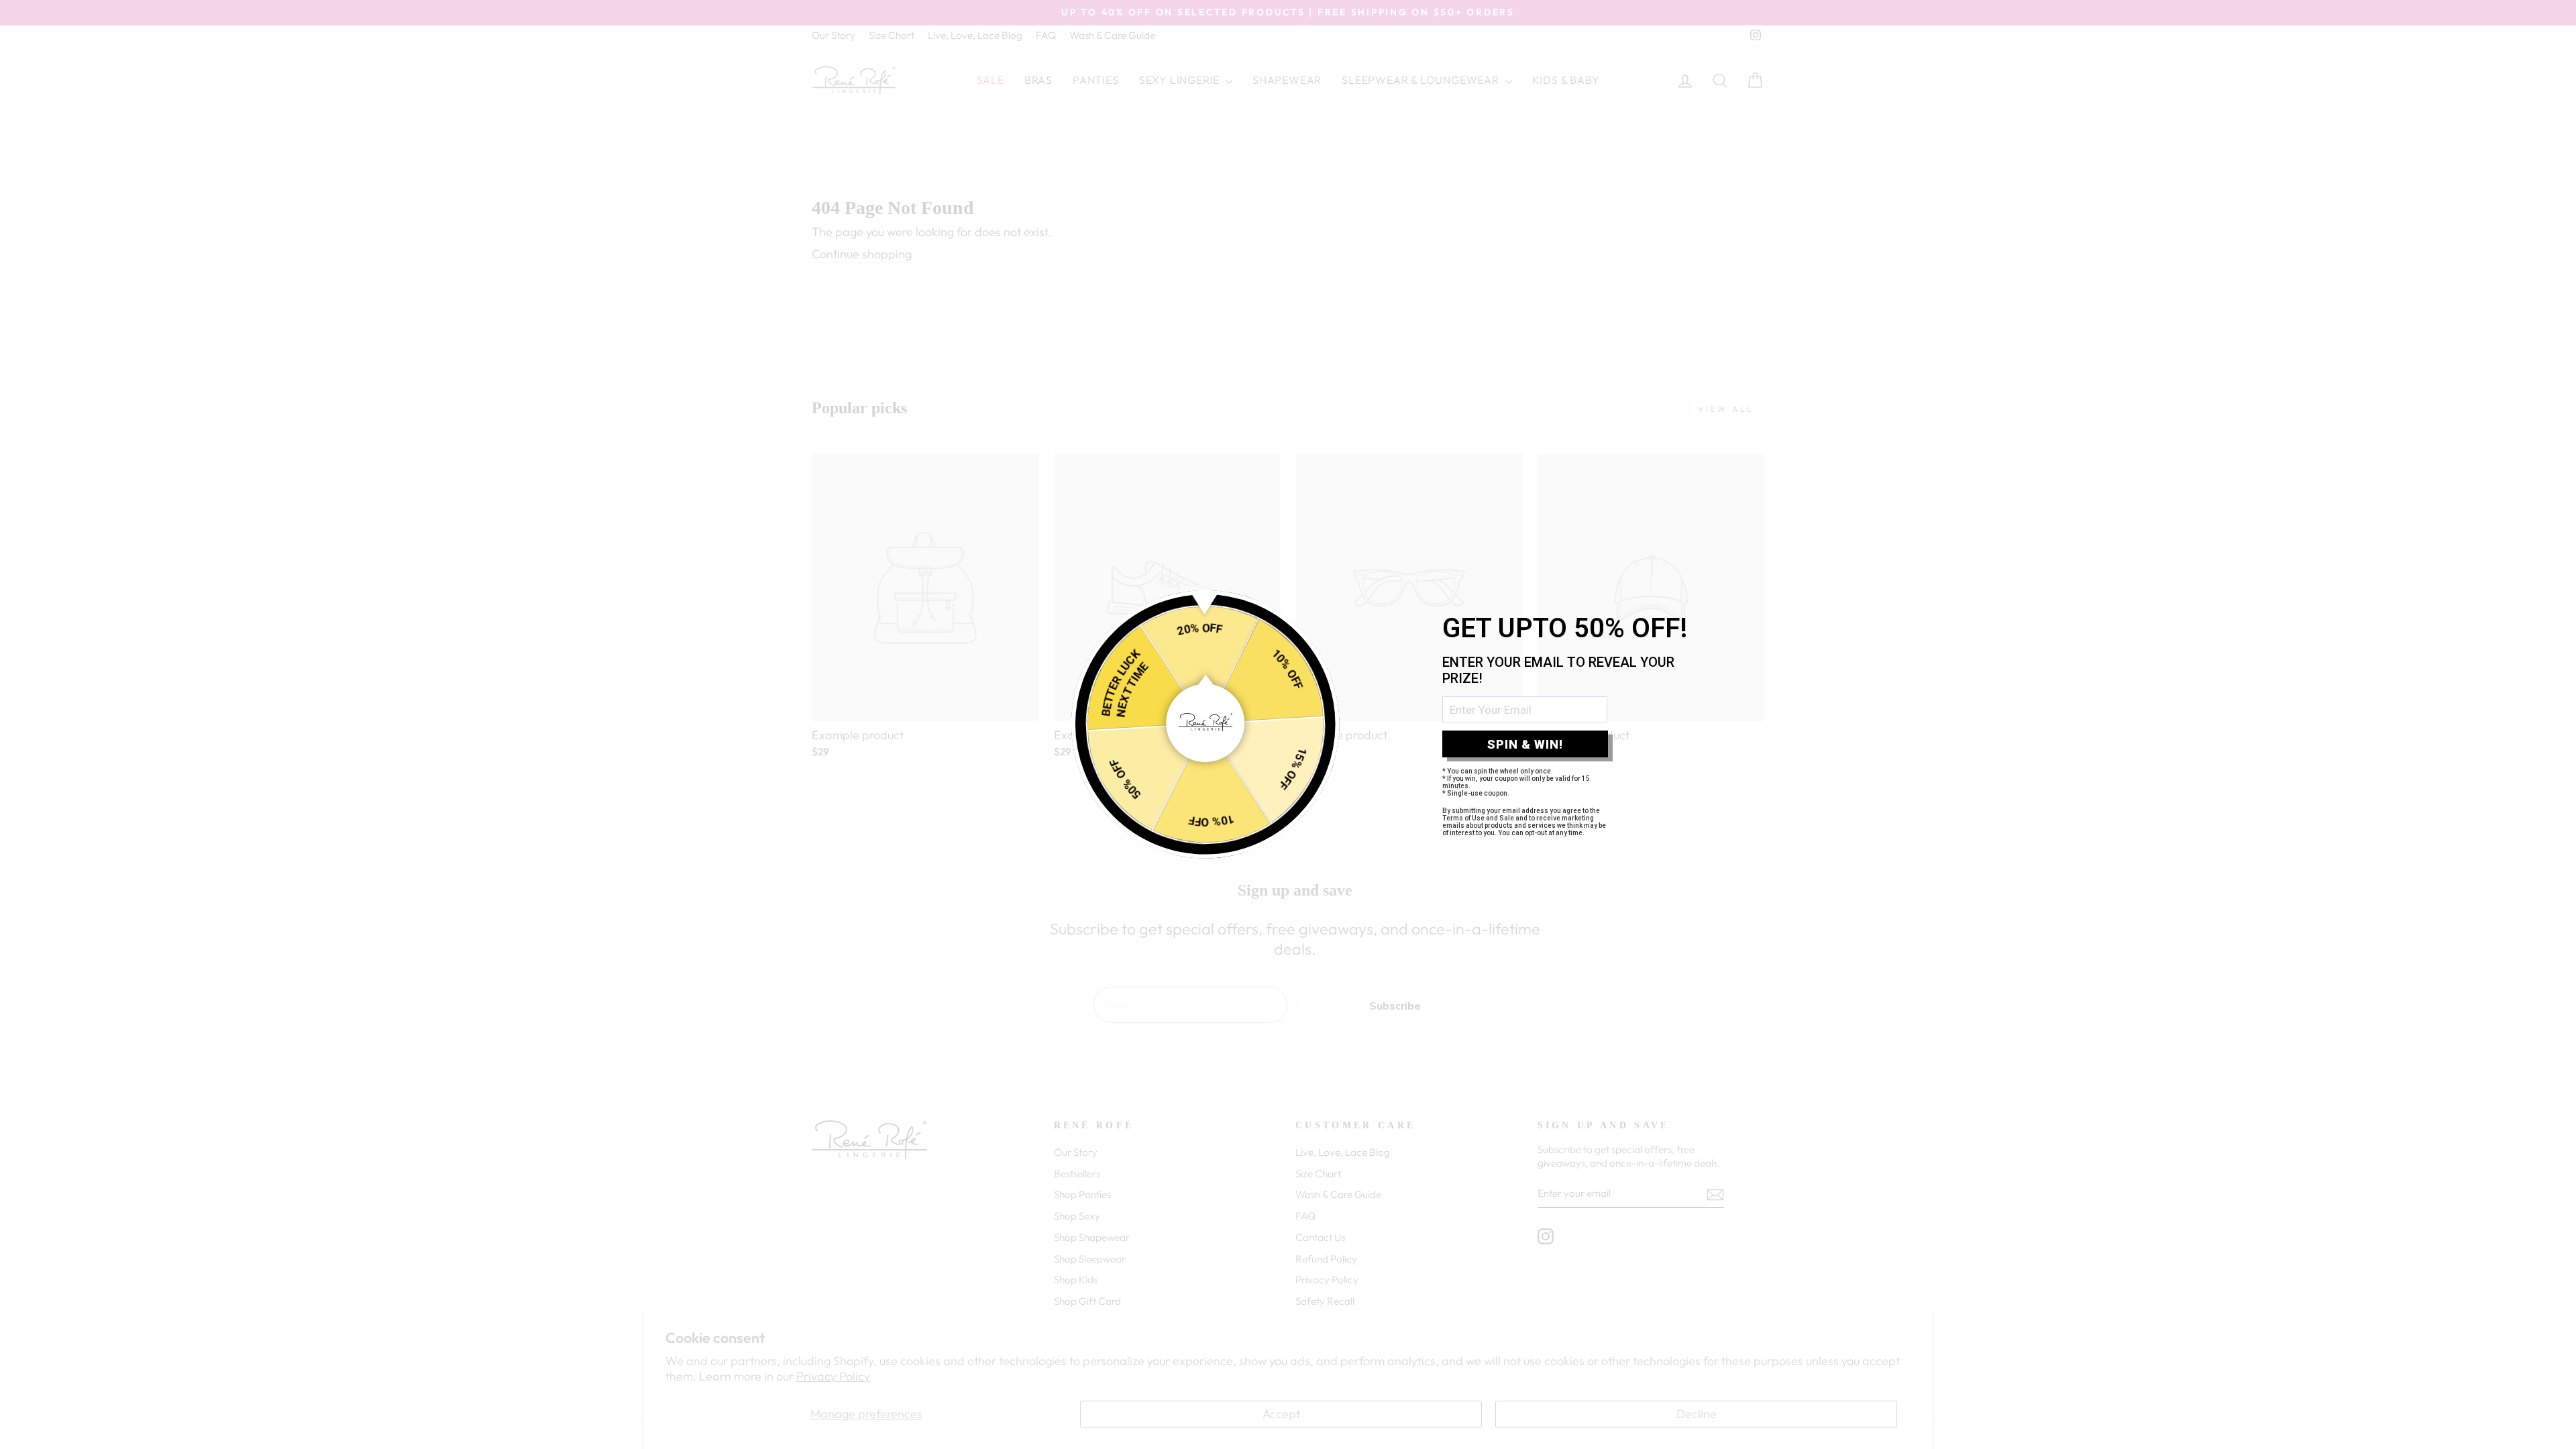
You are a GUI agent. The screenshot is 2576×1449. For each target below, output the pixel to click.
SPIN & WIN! (1525, 744)
